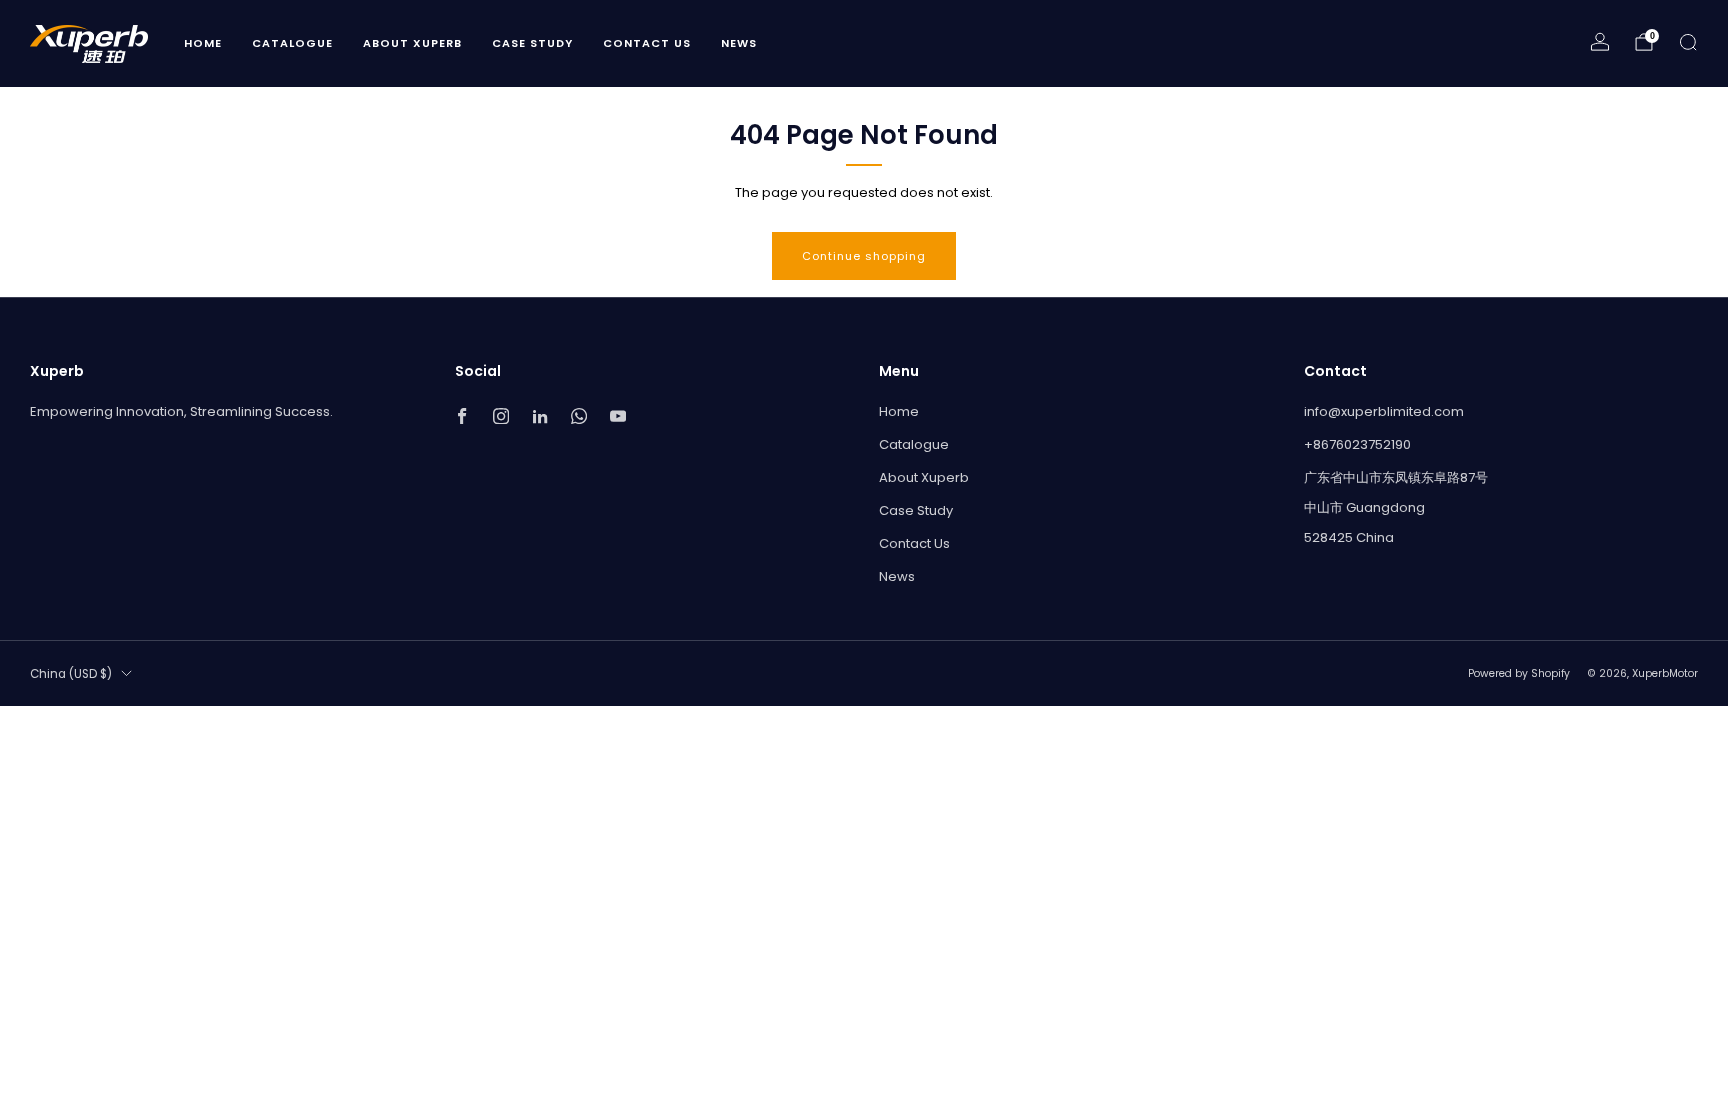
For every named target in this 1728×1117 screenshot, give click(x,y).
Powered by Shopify (1519, 673)
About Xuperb (412, 43)
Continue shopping (864, 256)
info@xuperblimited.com (1384, 411)
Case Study (532, 43)
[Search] (1688, 42)
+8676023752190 (1357, 444)
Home (203, 43)
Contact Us (647, 43)
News (739, 43)
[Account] (1600, 42)
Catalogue (292, 43)
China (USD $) (71, 674)
